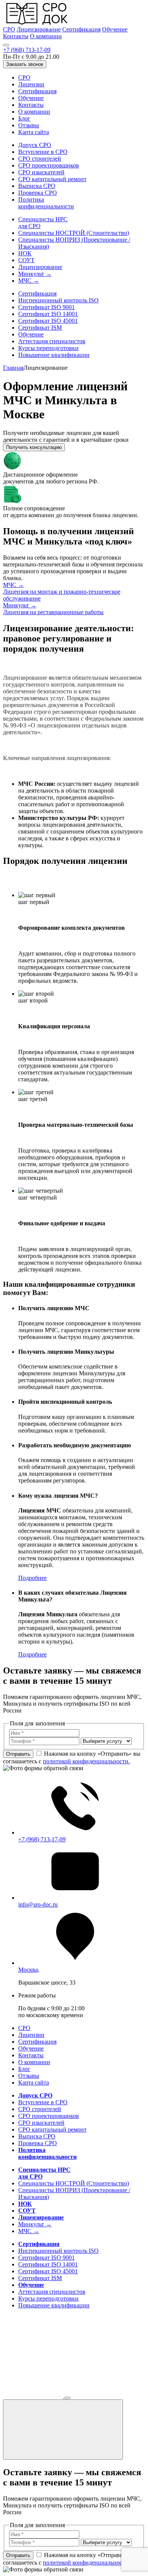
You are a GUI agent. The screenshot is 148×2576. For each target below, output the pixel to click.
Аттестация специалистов (52, 341)
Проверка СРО (38, 193)
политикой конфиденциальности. (86, 1761)
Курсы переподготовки (48, 348)
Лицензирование (39, 29)
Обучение (115, 29)
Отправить (18, 1754)
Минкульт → (35, 274)
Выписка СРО (37, 186)
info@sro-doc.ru (38, 1904)
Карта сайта (34, 132)
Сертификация (81, 29)
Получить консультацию (34, 447)
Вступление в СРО (43, 152)
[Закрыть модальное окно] (63, 2430)
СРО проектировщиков (49, 165)
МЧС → (29, 281)
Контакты (16, 36)
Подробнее (32, 1578)
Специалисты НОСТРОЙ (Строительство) (74, 233)
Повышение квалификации (54, 355)
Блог (24, 118)
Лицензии (31, 84)
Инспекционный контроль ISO (58, 300)
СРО (9, 29)
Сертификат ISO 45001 (48, 321)
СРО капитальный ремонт (52, 179)
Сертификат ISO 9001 (46, 307)
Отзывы (29, 125)
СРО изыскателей (41, 172)
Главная (13, 368)
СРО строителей (40, 159)
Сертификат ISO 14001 (48, 314)
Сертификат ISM (40, 328)
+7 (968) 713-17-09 (27, 50)
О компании (46, 36)
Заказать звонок (25, 64)
